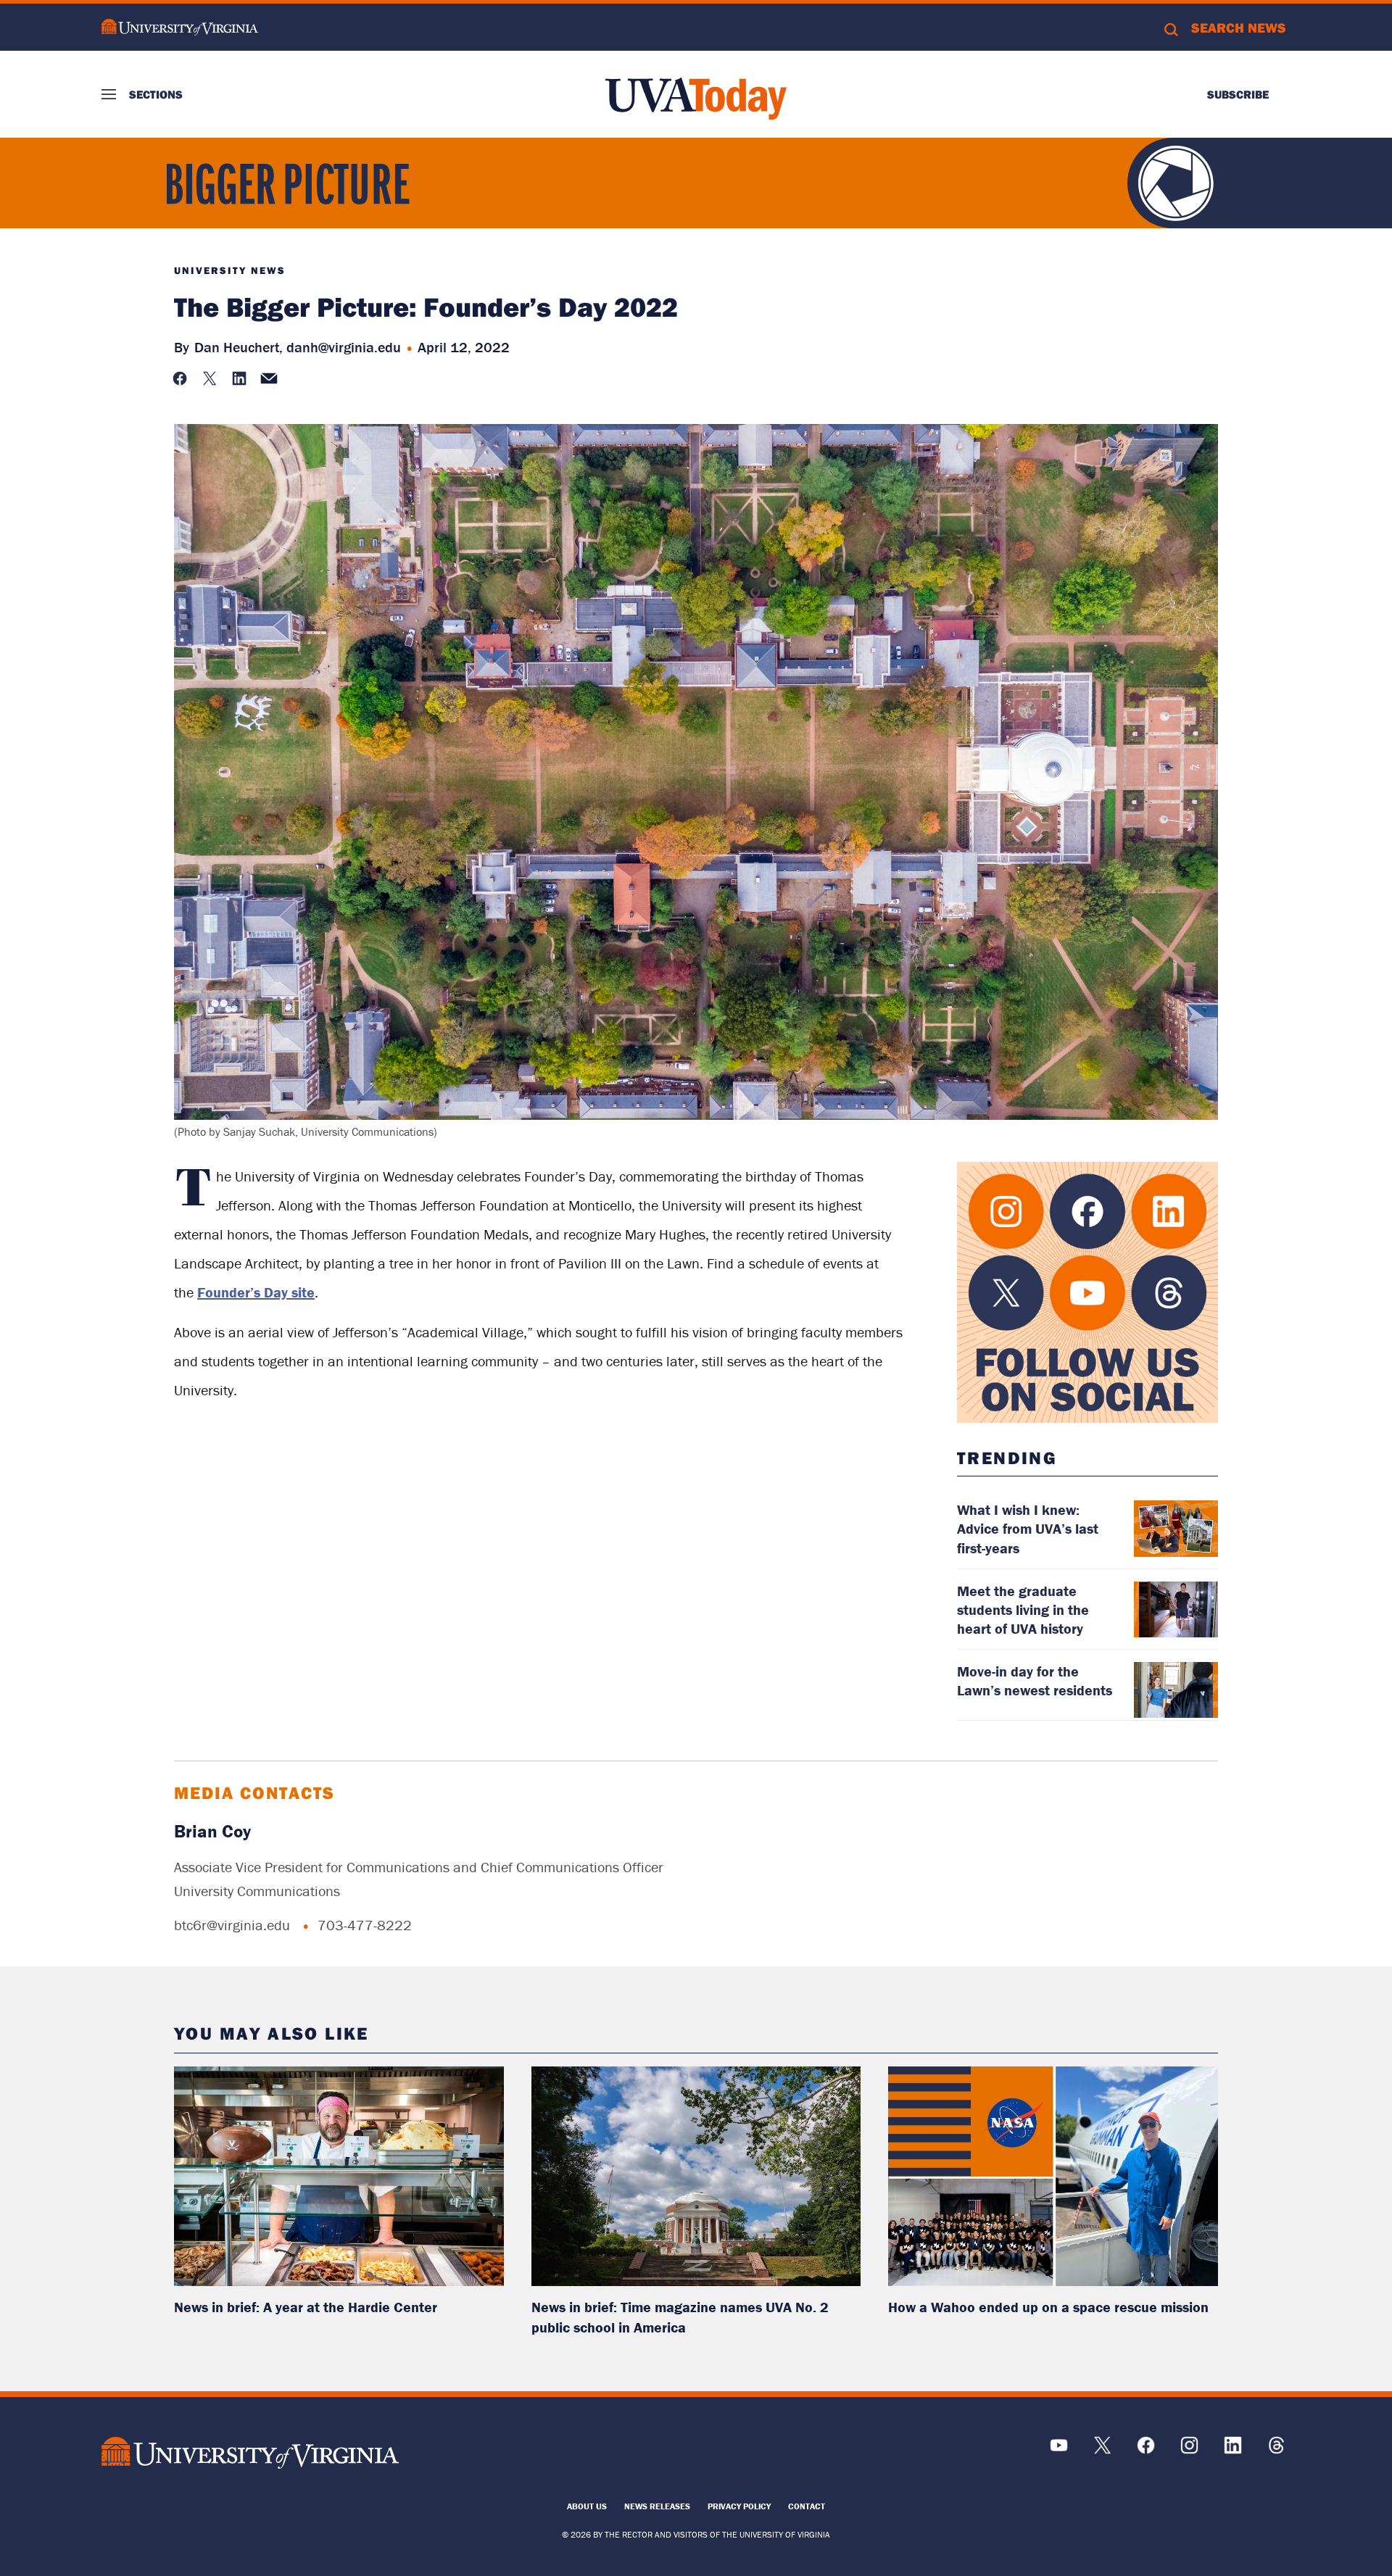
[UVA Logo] (250, 2452)
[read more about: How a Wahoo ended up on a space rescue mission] (1053, 2176)
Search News (1239, 28)
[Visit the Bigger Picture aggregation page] (312, 202)
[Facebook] (1146, 2450)
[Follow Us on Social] (1087, 1292)
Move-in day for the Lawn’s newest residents (1035, 1680)
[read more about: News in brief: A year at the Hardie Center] (339, 2176)
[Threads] (1276, 2450)
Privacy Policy (739, 2506)
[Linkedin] (1233, 2450)
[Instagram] (1189, 2450)
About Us (587, 2506)
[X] (1102, 2450)
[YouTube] (1059, 2450)
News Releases (657, 2506)
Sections (156, 94)
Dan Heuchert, (239, 347)
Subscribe (1238, 94)
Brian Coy (212, 1831)
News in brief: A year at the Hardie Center (306, 2307)
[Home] (696, 99)
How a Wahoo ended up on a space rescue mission (1048, 2307)
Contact (807, 2506)
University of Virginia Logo (180, 27)
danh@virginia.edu (344, 347)
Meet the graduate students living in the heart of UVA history (1023, 1609)
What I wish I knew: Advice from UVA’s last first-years (1028, 1528)
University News (230, 270)
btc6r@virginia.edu (232, 1925)
